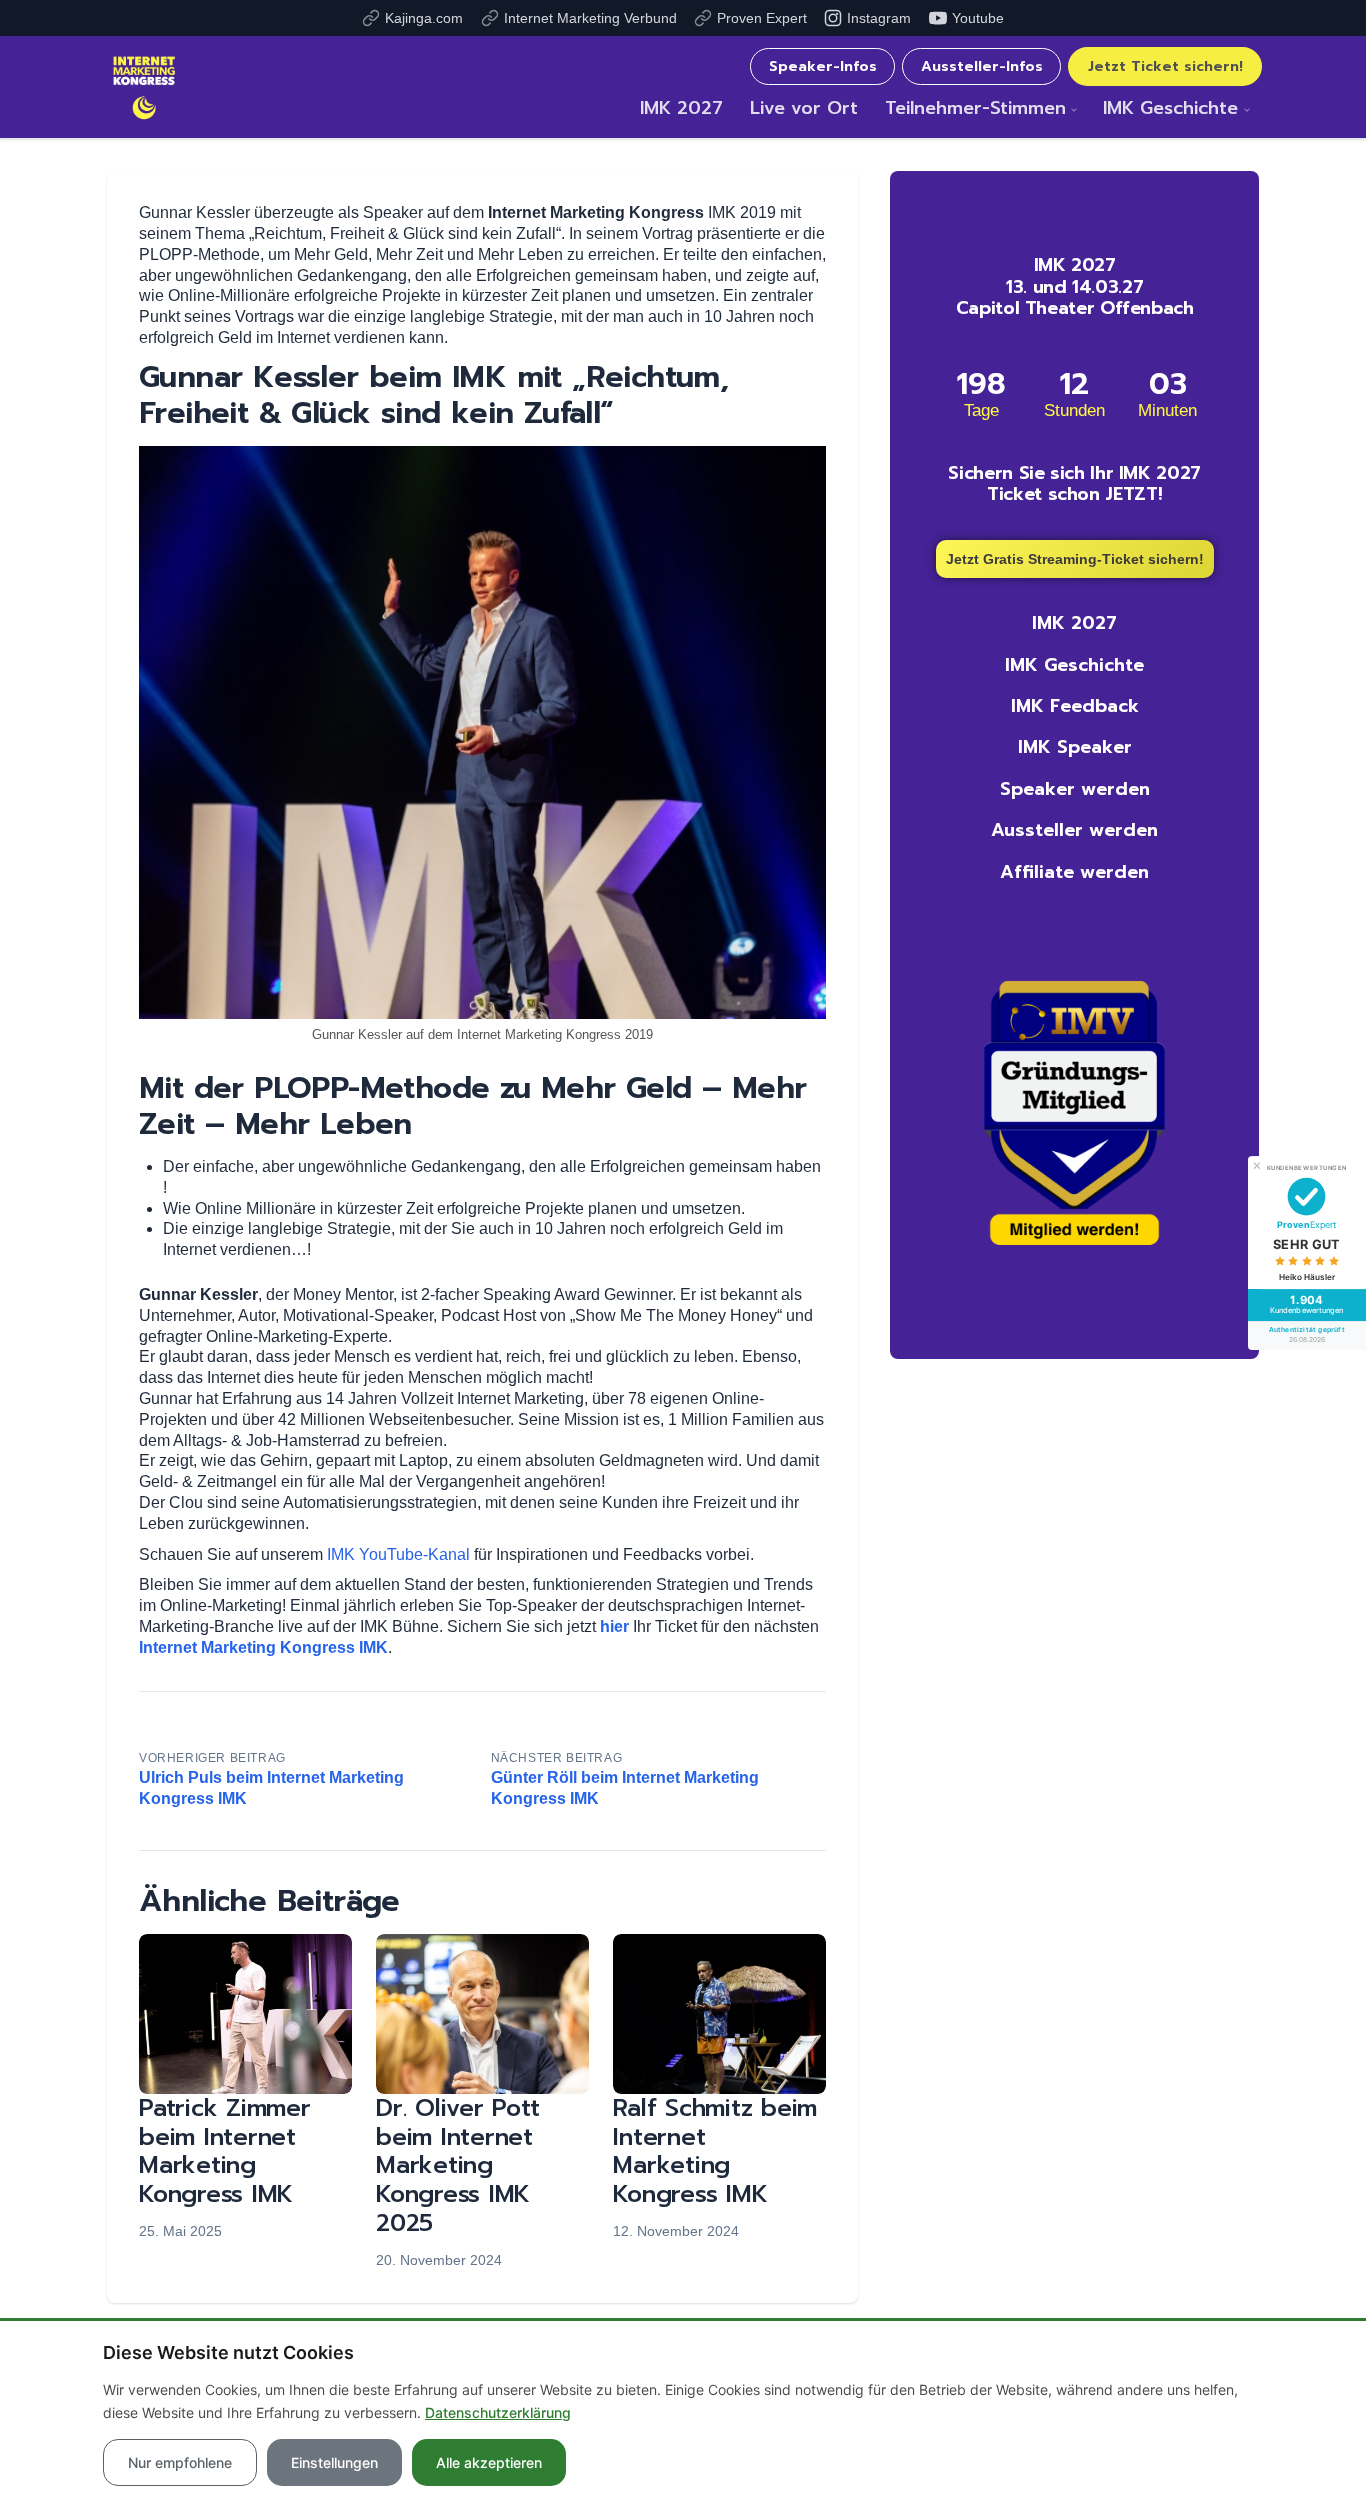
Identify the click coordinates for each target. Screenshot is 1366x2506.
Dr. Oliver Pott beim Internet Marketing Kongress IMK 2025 (457, 2165)
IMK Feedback (1075, 706)
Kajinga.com (424, 18)
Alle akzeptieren (489, 2462)
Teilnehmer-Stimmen (975, 108)
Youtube (978, 18)
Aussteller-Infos (982, 66)
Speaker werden (1075, 789)
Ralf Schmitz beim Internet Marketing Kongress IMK (715, 2151)
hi (607, 1626)
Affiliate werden (1074, 872)
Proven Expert (762, 18)
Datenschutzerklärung (498, 2412)
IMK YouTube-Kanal (398, 1554)
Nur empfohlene (180, 2462)
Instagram (879, 18)
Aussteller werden (1074, 830)
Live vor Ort (804, 108)
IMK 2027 (681, 108)
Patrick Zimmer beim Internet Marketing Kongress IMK (225, 2151)
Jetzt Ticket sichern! (1165, 66)
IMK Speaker (1075, 747)
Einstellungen (334, 2462)
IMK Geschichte (1170, 108)
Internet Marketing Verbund (590, 18)
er (621, 1626)
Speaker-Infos (823, 66)
